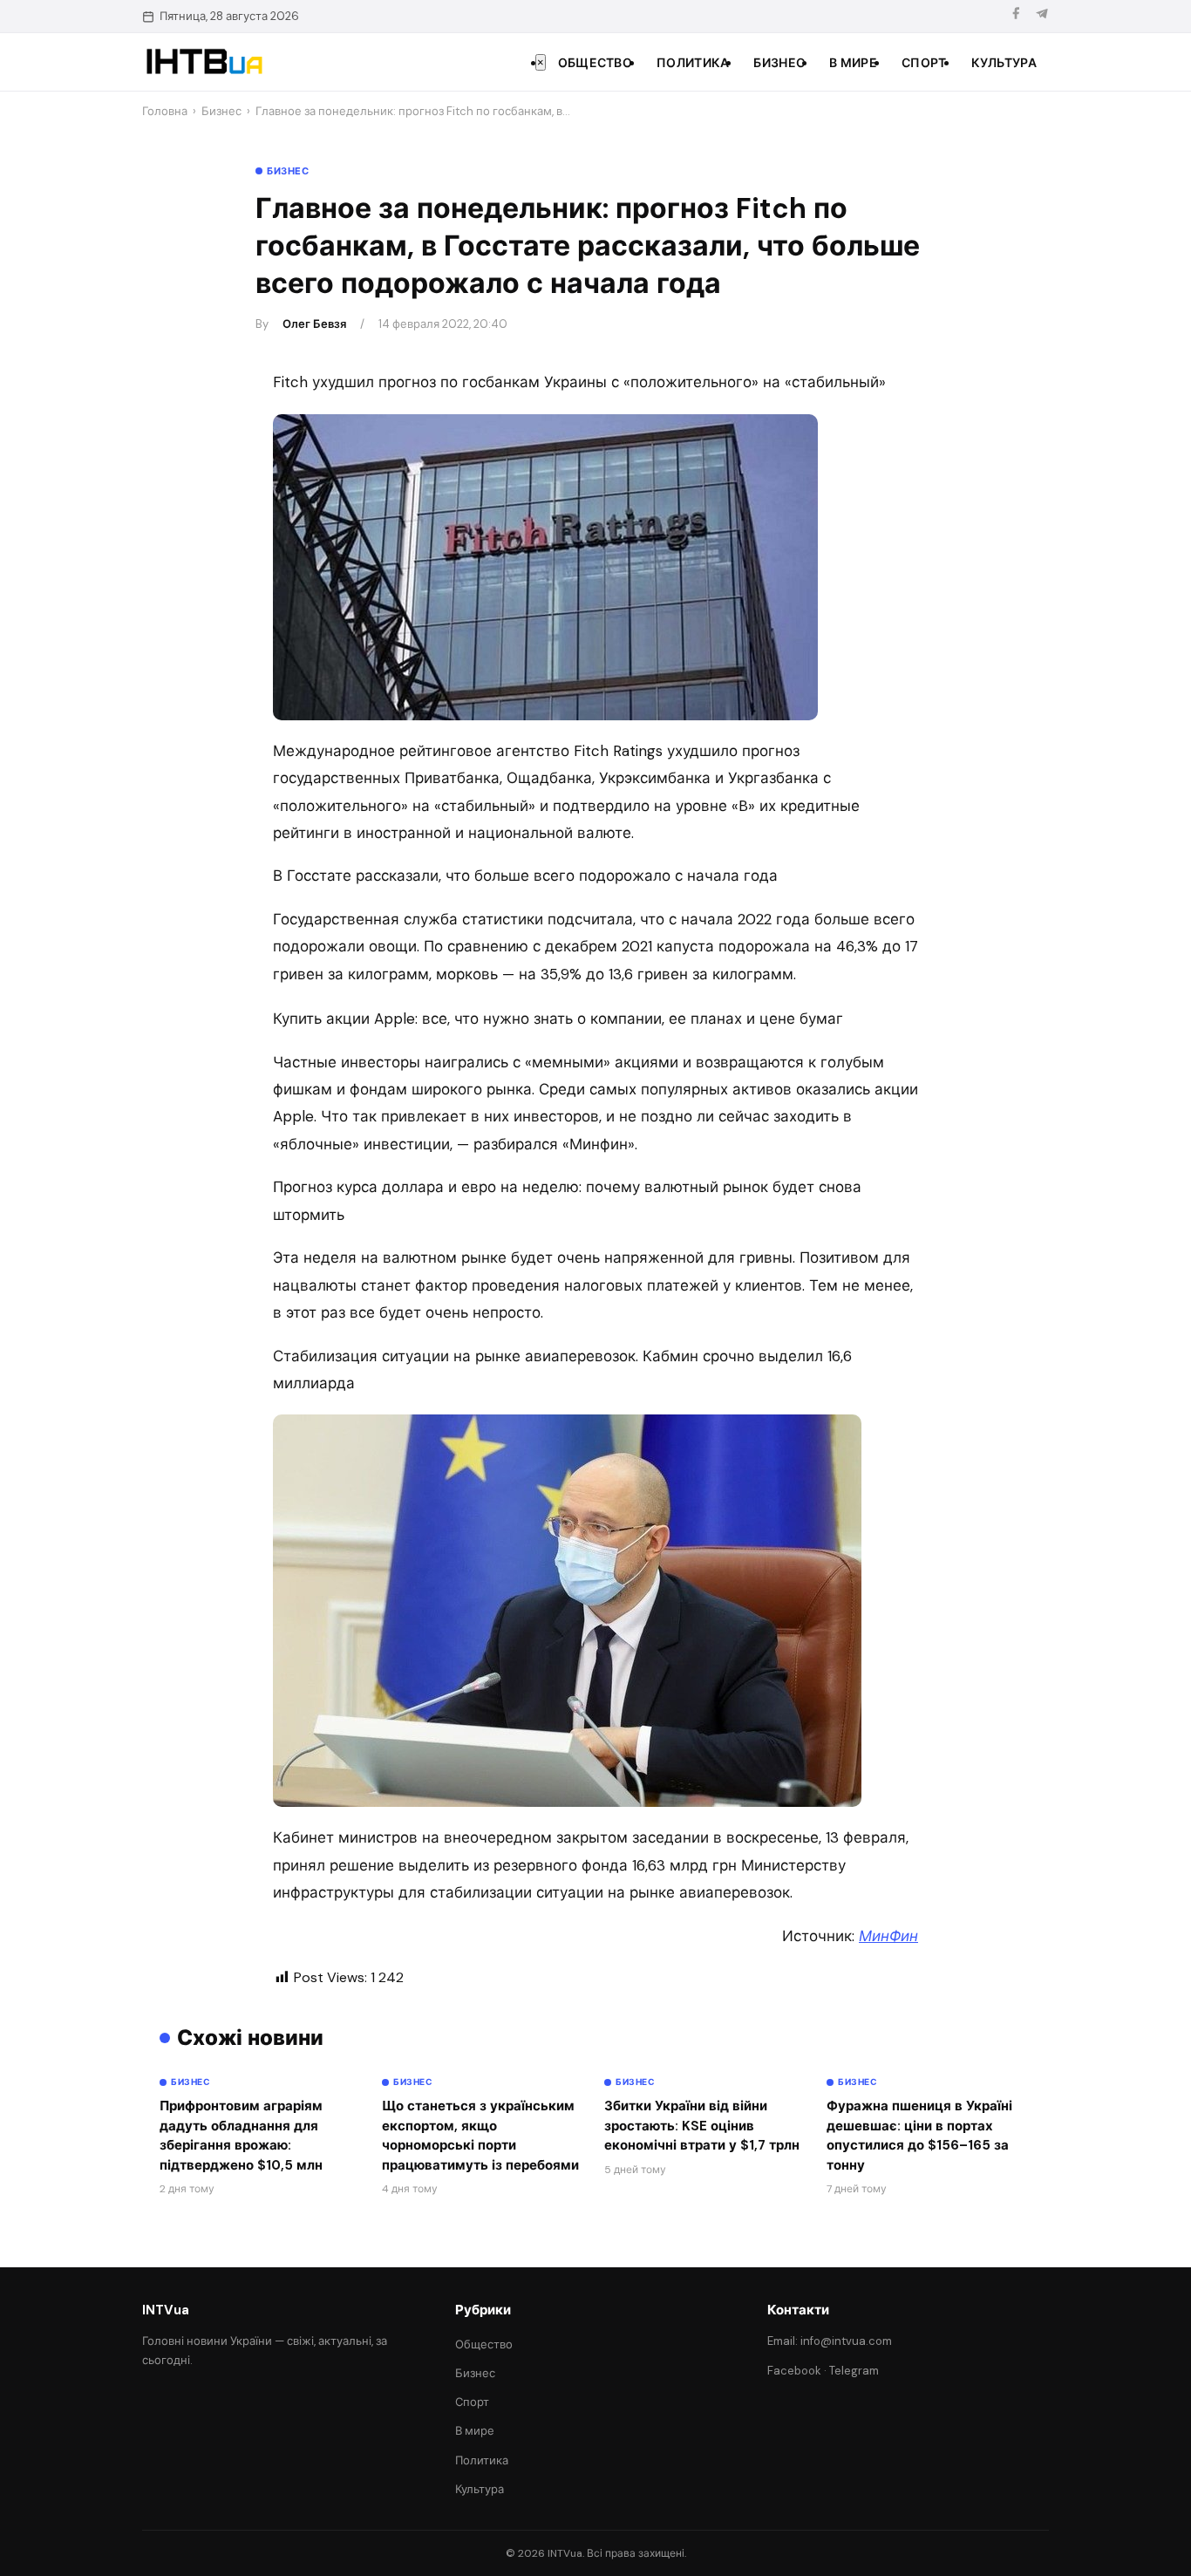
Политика (693, 63)
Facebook (794, 2371)
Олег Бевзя (314, 324)
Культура (1004, 63)
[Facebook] (1016, 16)
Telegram (854, 2371)
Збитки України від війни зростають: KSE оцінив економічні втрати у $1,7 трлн (702, 2126)
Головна (165, 111)
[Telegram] (1042, 16)
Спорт (924, 63)
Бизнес (779, 63)
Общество (595, 63)
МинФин (888, 1936)
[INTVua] (204, 62)
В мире (853, 63)
